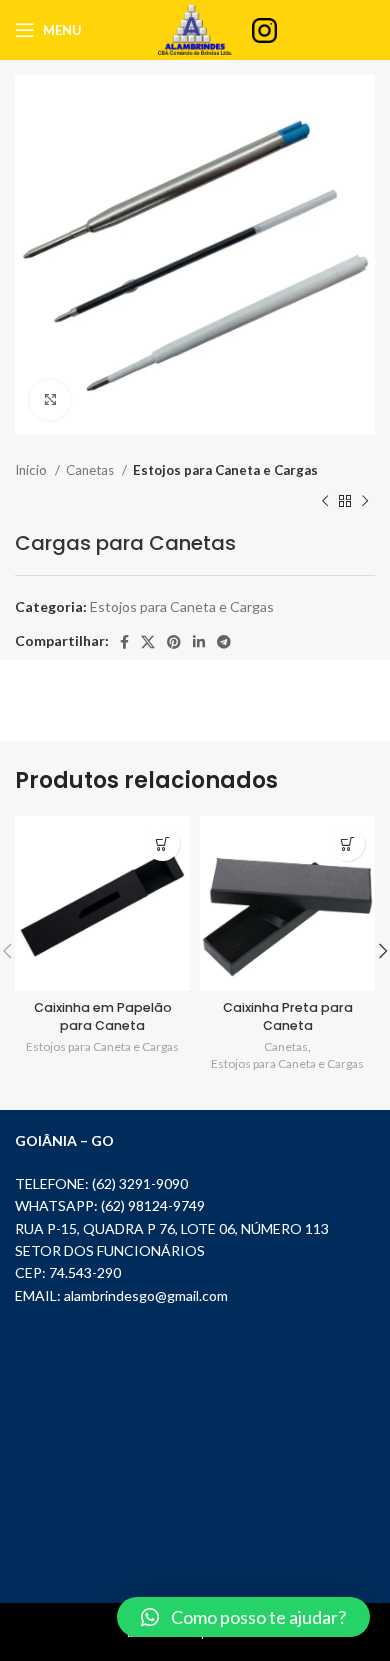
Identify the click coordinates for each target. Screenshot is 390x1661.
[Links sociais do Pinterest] (174, 642)
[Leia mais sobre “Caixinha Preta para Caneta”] (347, 843)
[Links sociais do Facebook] (124, 642)
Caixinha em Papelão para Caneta (103, 1016)
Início (32, 470)
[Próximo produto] (365, 501)
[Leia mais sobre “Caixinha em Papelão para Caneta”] (162, 843)
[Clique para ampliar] (50, 400)
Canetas (91, 470)
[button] (243, 1617)
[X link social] (148, 642)
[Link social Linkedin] (199, 642)
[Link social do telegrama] (224, 642)
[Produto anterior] (325, 501)
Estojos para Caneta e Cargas (225, 470)
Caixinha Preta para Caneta (288, 1016)
